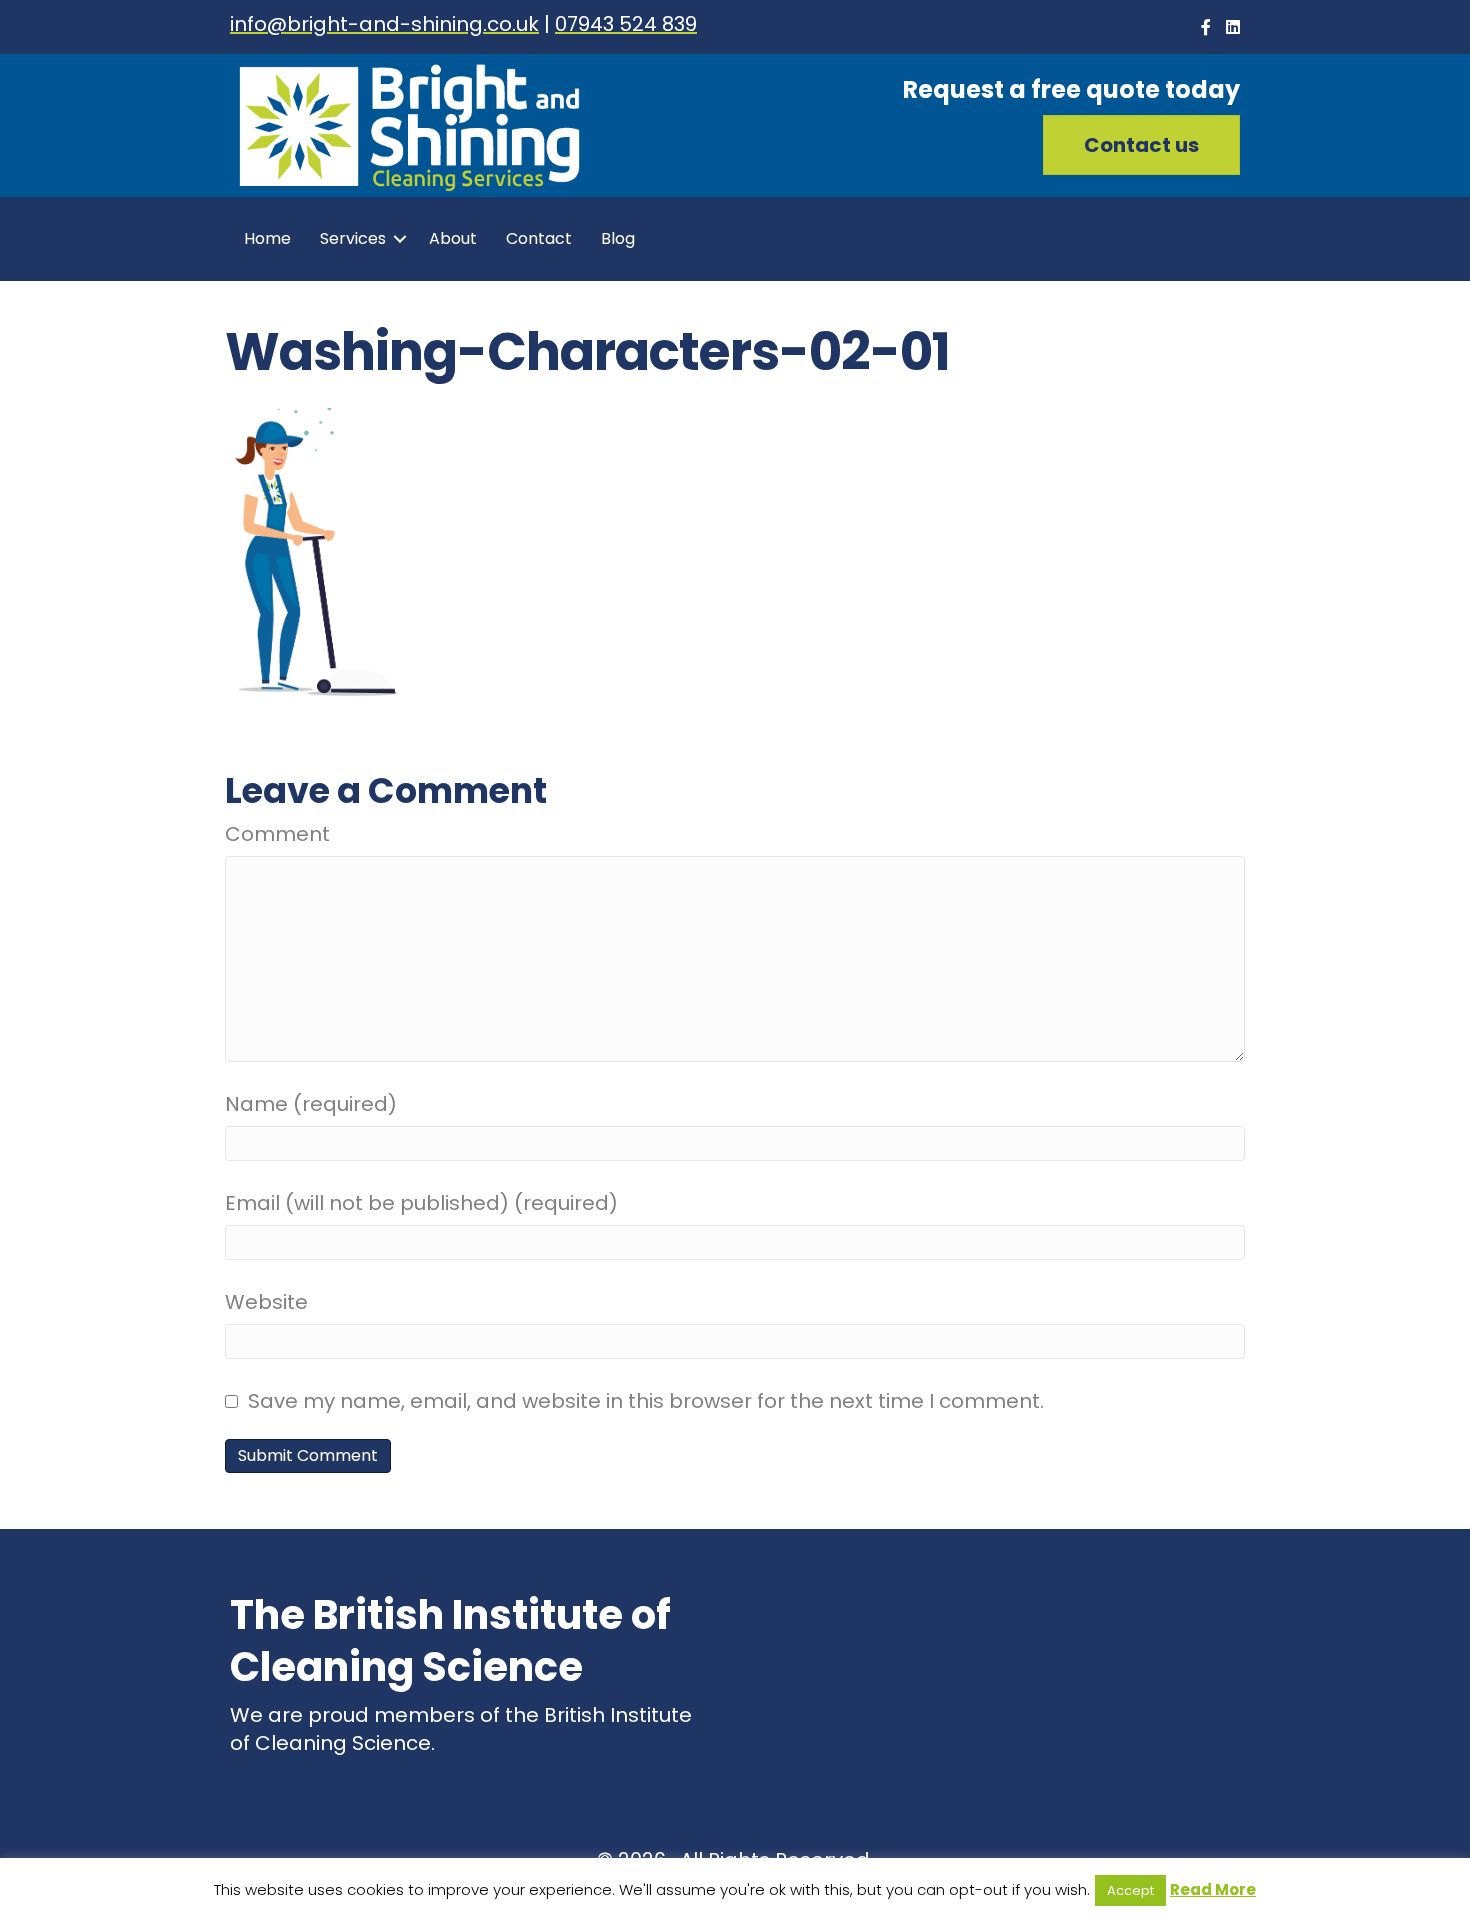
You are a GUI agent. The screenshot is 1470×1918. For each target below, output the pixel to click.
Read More (1213, 1889)
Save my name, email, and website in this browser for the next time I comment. (646, 1401)
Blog (618, 238)
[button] (1141, 145)
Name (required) (311, 1104)
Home (267, 238)
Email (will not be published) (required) (421, 1203)
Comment (277, 834)
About (453, 238)
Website (266, 1302)
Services (353, 238)
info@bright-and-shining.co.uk (384, 24)
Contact (539, 238)
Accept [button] (1130, 1890)
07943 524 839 (626, 24)
